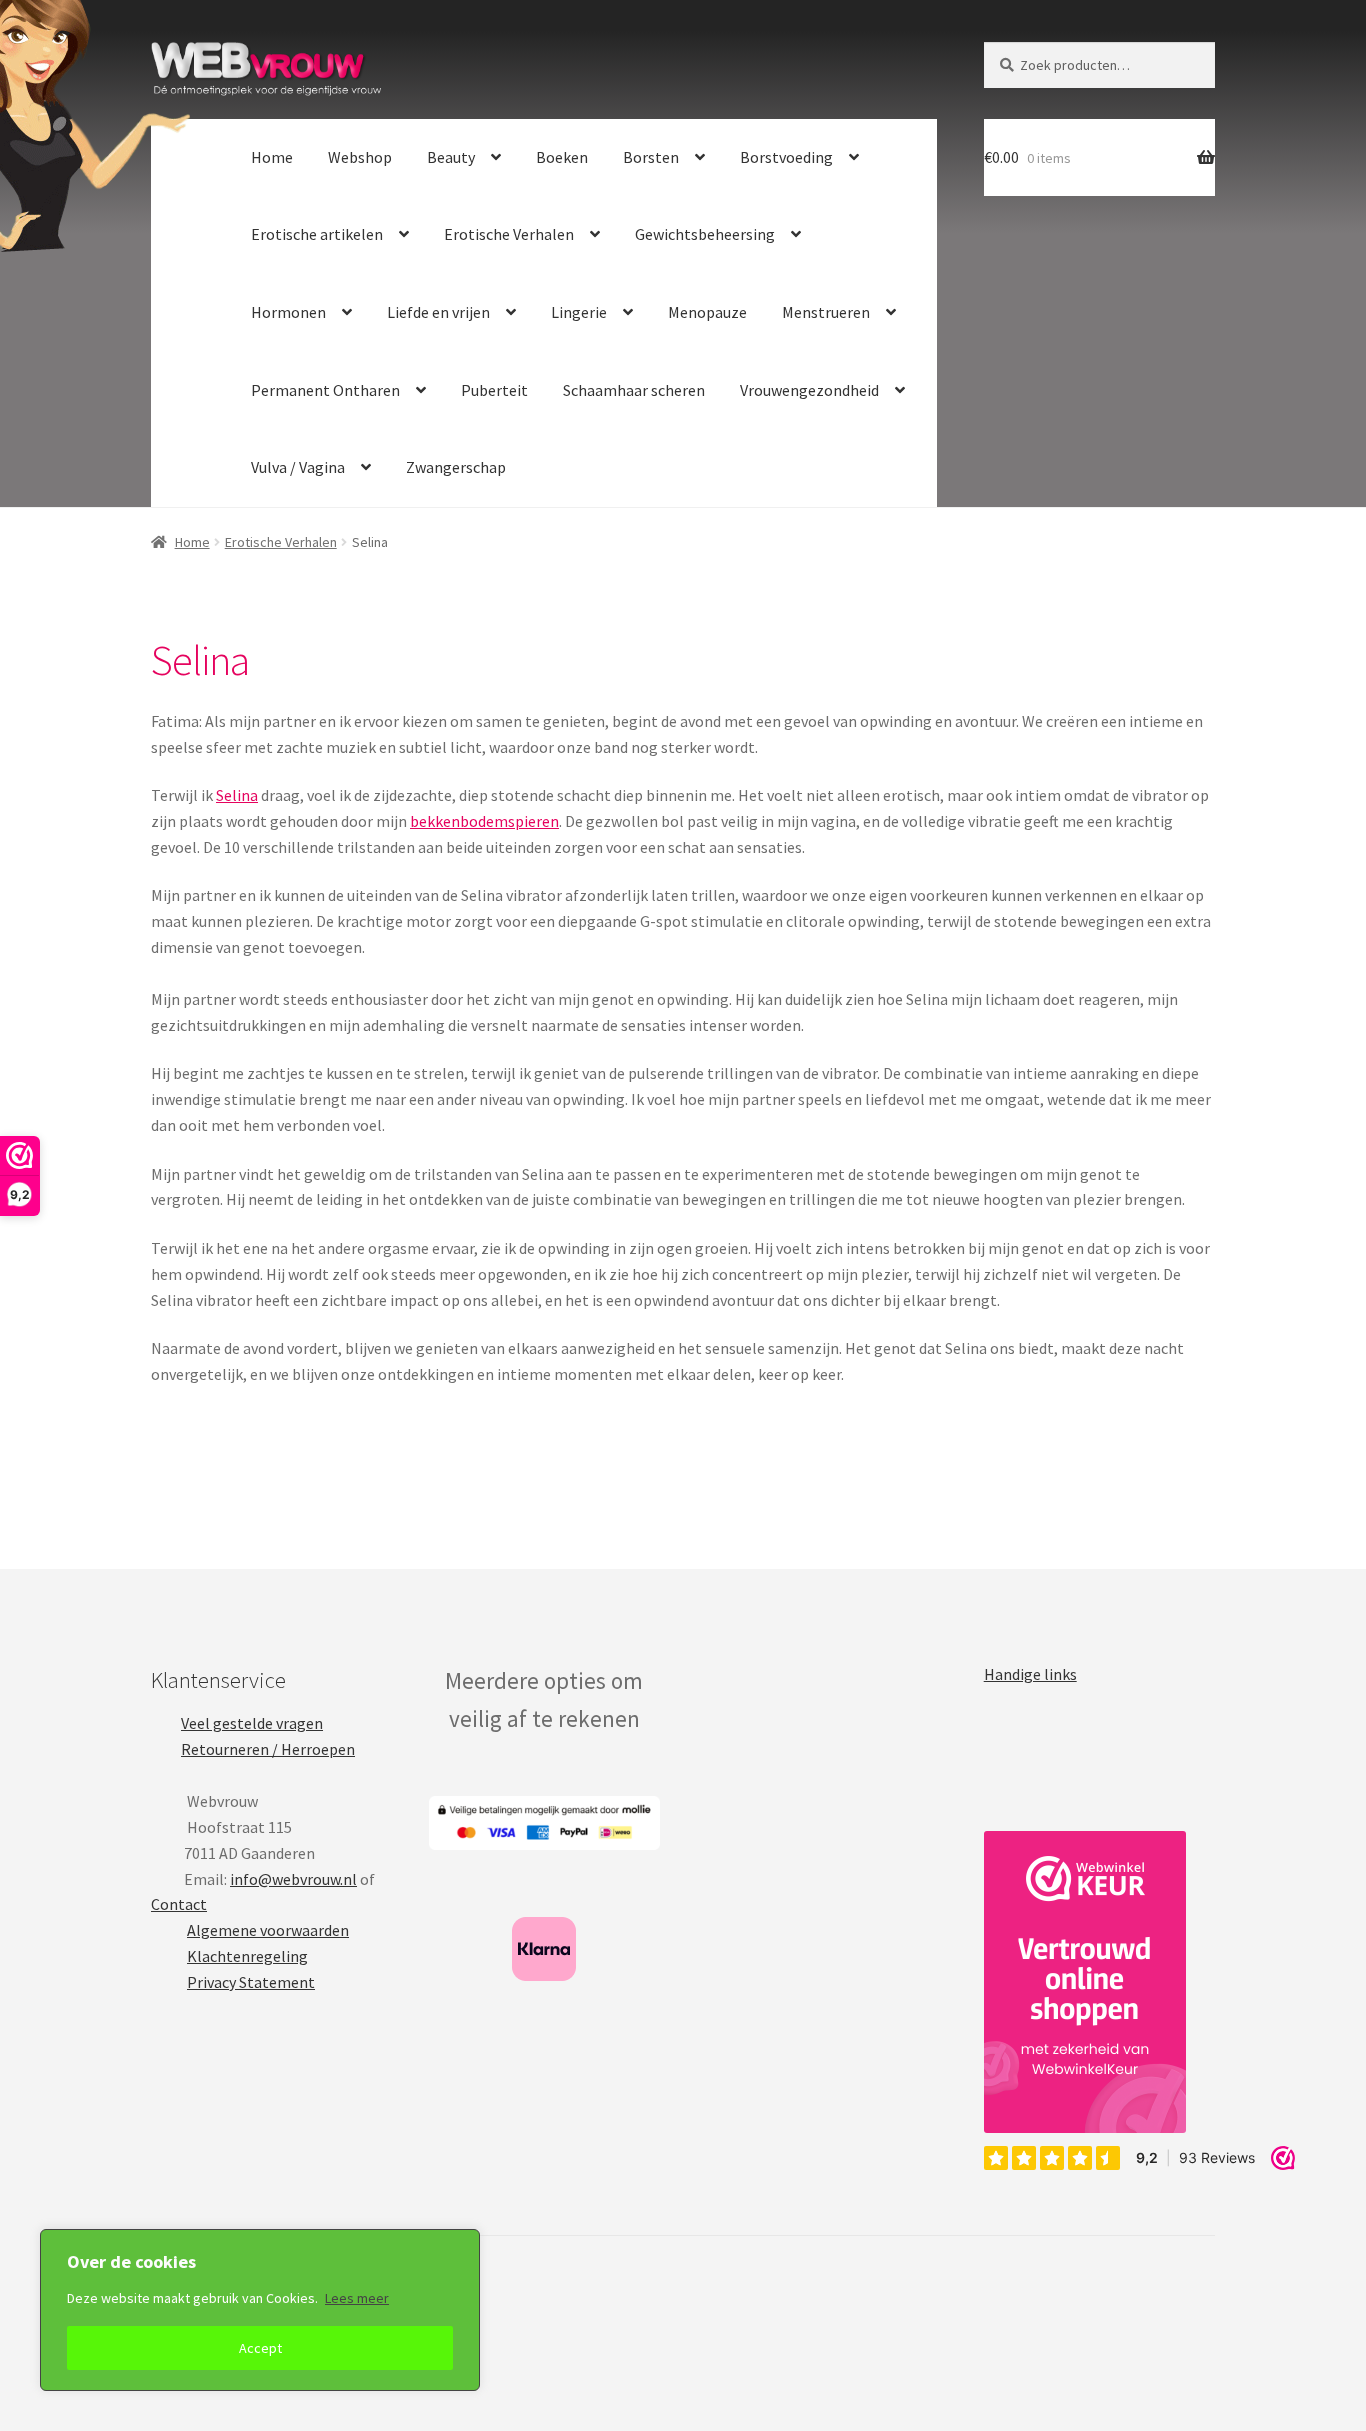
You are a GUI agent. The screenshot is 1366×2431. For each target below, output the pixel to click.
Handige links (1030, 1674)
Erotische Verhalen (509, 234)
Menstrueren (826, 312)
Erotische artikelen (317, 234)
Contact (179, 1904)
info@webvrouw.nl (293, 1879)
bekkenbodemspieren (484, 821)
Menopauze (707, 312)
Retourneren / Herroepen (268, 1749)
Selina (237, 795)
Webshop (360, 157)
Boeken (562, 157)
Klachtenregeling (247, 1956)
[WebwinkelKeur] (1085, 1982)
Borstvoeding (786, 157)
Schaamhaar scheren (634, 390)
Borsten (651, 157)
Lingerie (579, 312)
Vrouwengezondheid (809, 390)
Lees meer (357, 2298)
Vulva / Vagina (298, 467)
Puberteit (494, 390)
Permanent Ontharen (325, 390)
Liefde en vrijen (438, 312)
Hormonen (288, 312)
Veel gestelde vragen (252, 1723)
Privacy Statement (251, 1982)
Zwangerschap (456, 467)
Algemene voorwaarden (268, 1930)
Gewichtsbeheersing (705, 234)
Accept (260, 2348)
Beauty (451, 157)
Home (272, 157)
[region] (260, 2310)
